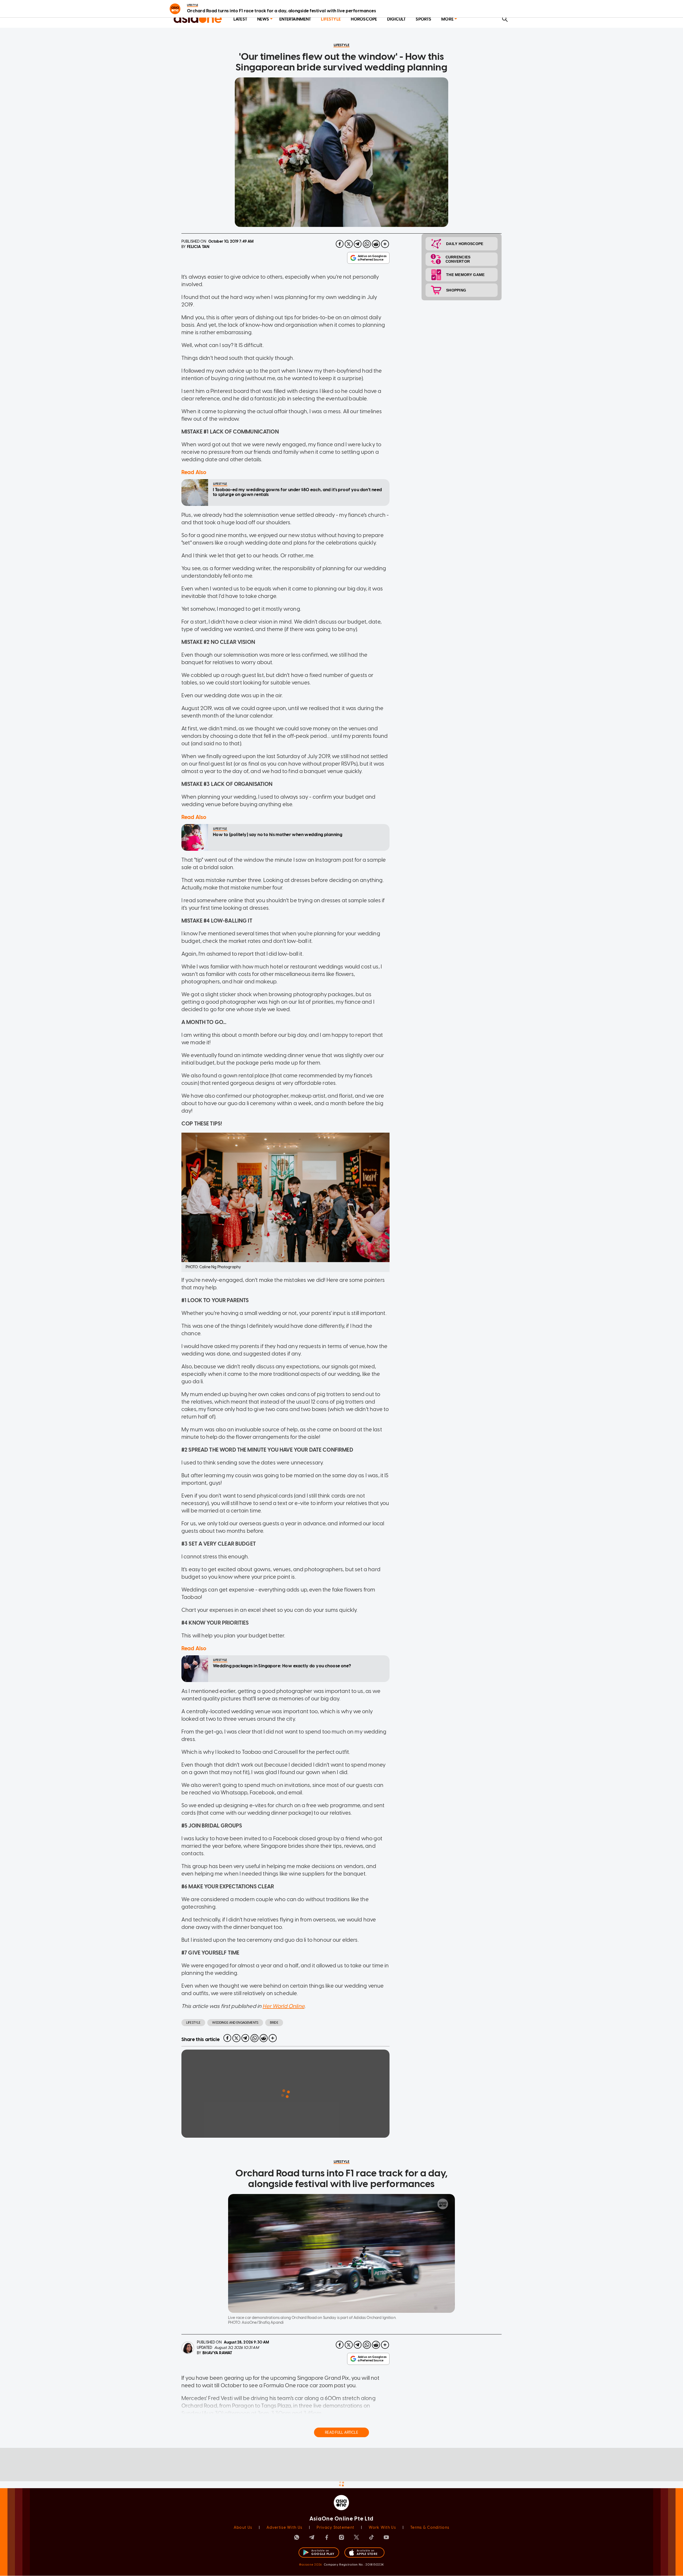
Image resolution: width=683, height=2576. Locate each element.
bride (274, 2023)
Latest (240, 19)
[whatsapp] (367, 244)
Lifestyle (331, 19)
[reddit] (376, 244)
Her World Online (283, 2006)
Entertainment (295, 19)
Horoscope (364, 19)
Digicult (396, 19)
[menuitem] (240, 19)
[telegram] (358, 244)
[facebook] (340, 244)
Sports (423, 19)
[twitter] (349, 244)
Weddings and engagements (235, 2023)
